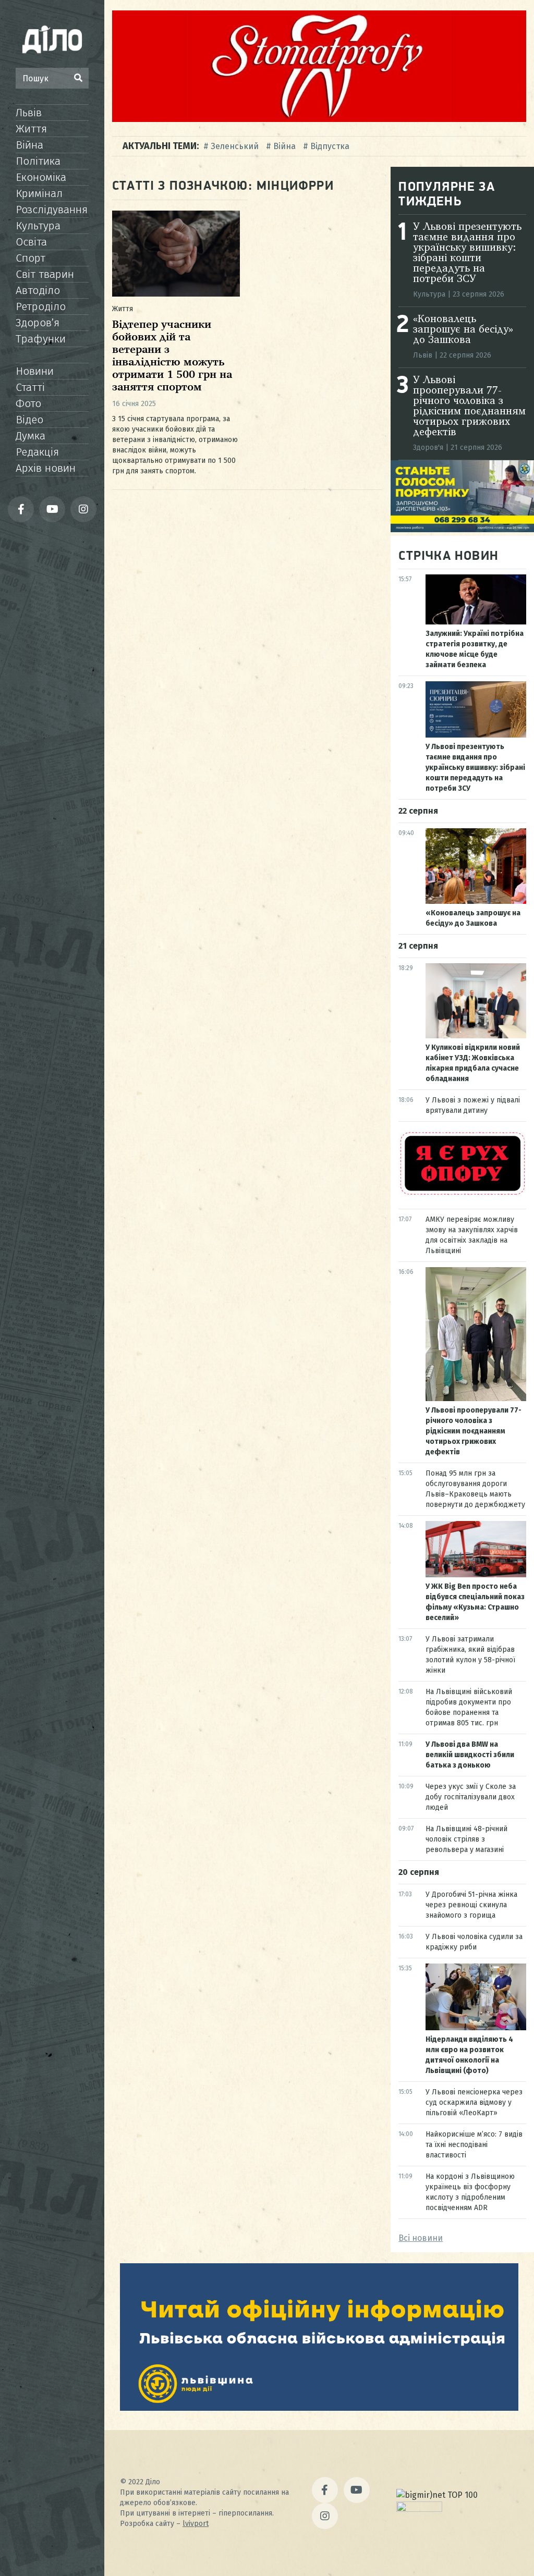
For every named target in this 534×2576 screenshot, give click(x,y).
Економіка (41, 177)
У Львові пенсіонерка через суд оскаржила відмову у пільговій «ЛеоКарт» (474, 2102)
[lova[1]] (319, 2408)
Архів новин (46, 468)
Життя (31, 129)
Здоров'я (428, 447)
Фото (28, 403)
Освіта (31, 242)
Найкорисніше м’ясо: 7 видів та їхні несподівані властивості (474, 2145)
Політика (38, 161)
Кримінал (39, 193)
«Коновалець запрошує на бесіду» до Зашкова (463, 330)
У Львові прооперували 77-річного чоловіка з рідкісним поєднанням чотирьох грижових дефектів (469, 407)
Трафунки (41, 339)
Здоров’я (38, 323)
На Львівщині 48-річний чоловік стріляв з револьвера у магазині (466, 1839)
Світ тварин (45, 274)
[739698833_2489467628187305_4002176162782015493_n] (319, 119)
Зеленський (235, 146)
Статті (30, 387)
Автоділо (38, 290)
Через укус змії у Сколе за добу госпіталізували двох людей (471, 1797)
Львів (29, 113)
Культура (38, 226)
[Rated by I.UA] (419, 2509)
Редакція (37, 452)
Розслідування (52, 210)
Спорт (31, 258)
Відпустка (330, 146)
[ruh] (462, 1194)
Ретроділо (41, 306)
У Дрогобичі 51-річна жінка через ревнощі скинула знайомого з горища (471, 1905)
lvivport (196, 2524)
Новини (35, 371)
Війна (29, 145)
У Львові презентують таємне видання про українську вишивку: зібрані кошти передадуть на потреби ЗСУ (467, 253)
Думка (31, 436)
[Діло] (52, 39)
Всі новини (421, 2238)
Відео (29, 420)
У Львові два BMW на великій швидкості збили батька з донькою (470, 1755)
